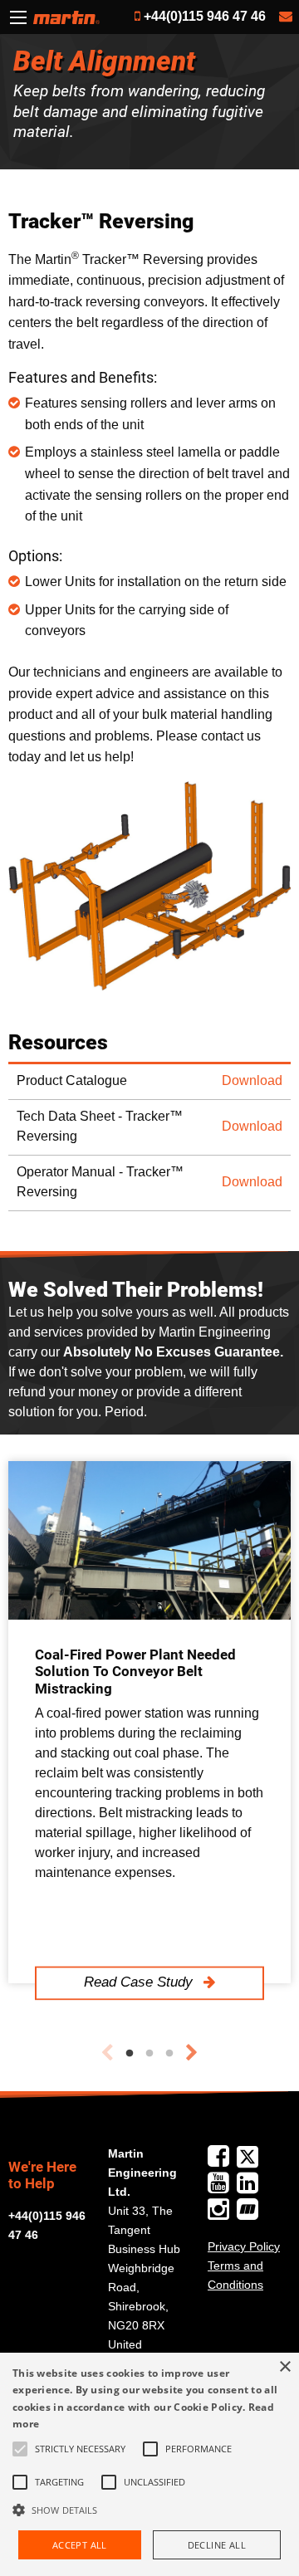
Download (252, 1080)
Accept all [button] (80, 2545)
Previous (107, 2053)
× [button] (284, 2367)
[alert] (149, 2464)
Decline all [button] (217, 2545)
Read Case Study (140, 1982)
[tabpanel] (149, 1722)
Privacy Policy (244, 2246)
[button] (149, 2510)
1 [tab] (130, 2054)
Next (192, 2053)
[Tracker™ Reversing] (149, 886)
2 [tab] (149, 2054)
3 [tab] (169, 2054)
